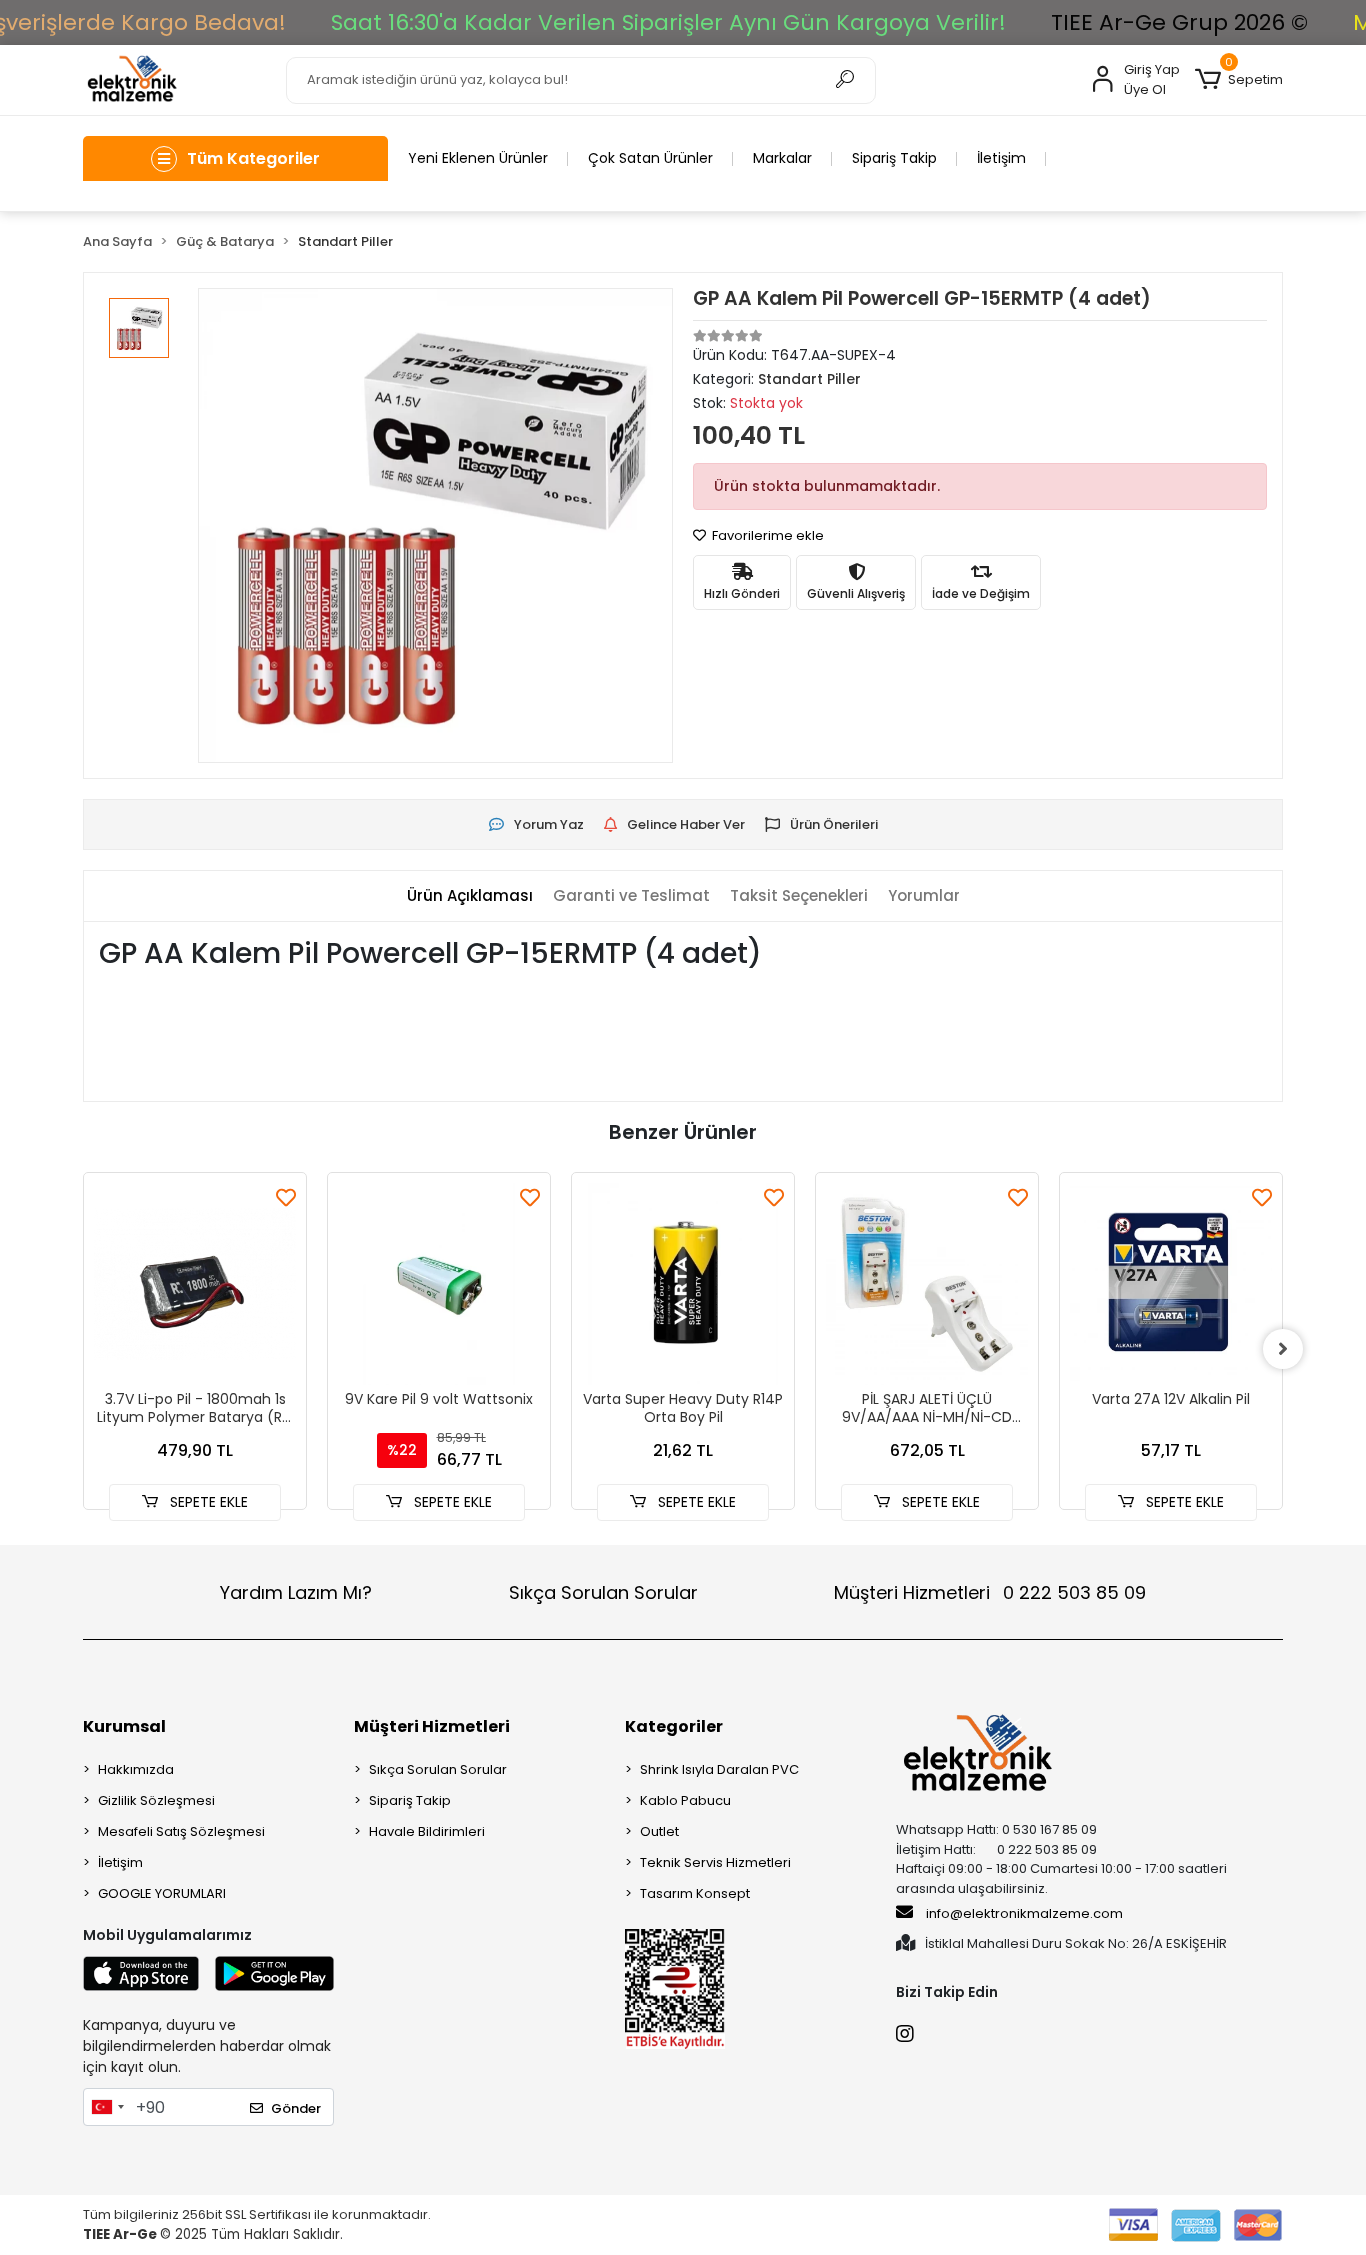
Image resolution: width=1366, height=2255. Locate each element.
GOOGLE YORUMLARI (162, 1893)
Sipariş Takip (894, 158)
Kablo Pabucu (685, 1800)
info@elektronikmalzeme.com (1024, 1913)
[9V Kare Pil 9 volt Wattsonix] (439, 1284)
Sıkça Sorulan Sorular (603, 1592)
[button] (1239, 80)
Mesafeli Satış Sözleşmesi (181, 1831)
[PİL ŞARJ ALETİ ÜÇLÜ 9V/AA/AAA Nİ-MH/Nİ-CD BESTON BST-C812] (927, 1284)
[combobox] (107, 2107)
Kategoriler (674, 1726)
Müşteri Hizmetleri (990, 1592)
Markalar (782, 158)
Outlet (659, 1831)
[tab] (470, 896)
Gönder (296, 2108)
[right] (1283, 1349)
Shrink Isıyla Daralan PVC (719, 1769)
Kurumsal (124, 1726)
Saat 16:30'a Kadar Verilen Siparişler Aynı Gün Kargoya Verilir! (668, 22)
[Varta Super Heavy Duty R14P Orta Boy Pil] (683, 1284)
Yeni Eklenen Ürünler (478, 158)
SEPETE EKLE (207, 1502)
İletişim (1001, 158)
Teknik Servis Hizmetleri (715, 1862)
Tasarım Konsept (695, 1893)
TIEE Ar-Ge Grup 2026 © (1179, 22)
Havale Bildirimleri (427, 1831)
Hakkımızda (136, 1769)
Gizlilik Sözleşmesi (156, 1800)
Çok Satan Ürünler (650, 158)
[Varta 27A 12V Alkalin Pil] (1171, 1284)
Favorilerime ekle (766, 535)
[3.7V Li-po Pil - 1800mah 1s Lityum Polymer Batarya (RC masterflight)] (195, 1284)
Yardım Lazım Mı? (296, 1592)
